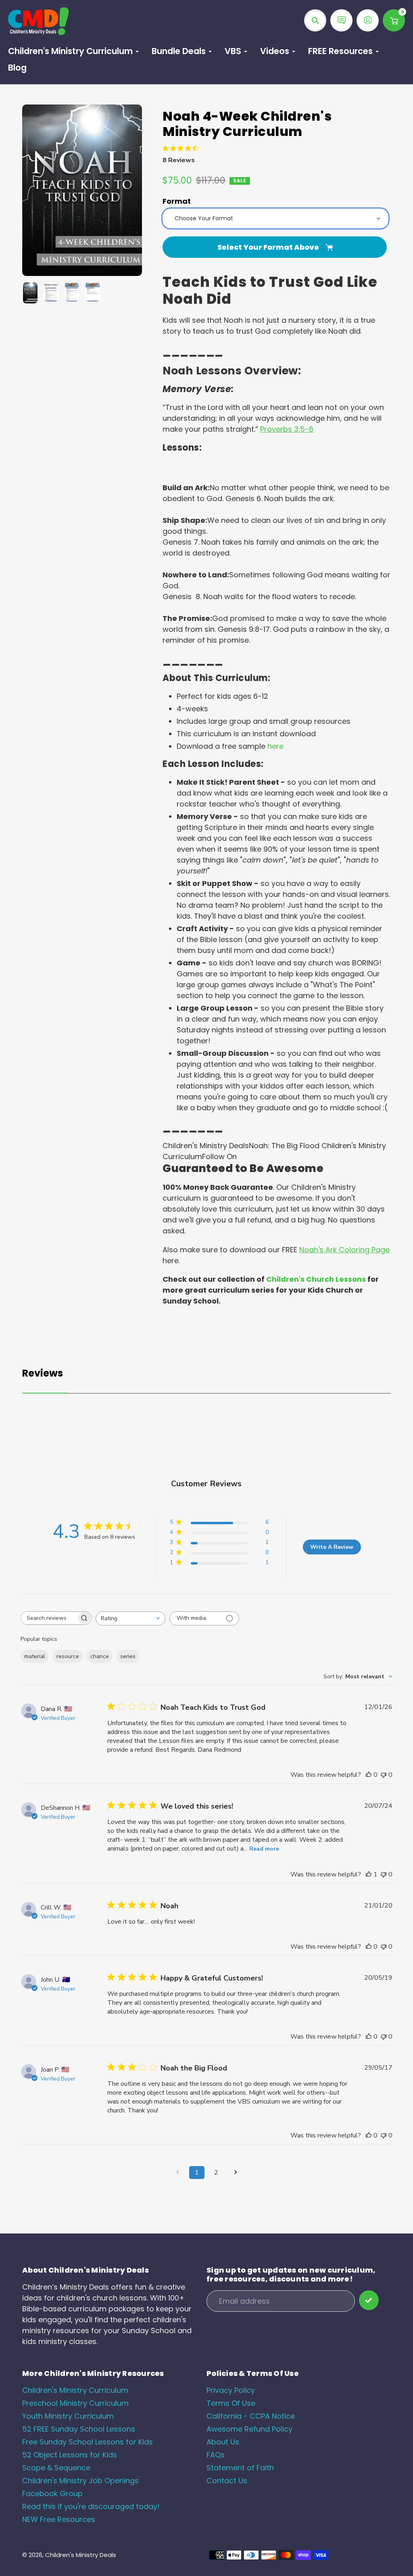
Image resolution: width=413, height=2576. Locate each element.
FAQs (216, 2455)
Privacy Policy (231, 2390)
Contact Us (227, 2481)
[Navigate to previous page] (177, 2173)
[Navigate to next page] (236, 2173)
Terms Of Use (231, 2403)
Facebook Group (52, 2493)
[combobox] (130, 1618)
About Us (223, 2442)
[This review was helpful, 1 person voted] (369, 1874)
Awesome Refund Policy (249, 2429)
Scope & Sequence (56, 2468)
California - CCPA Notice (251, 2416)
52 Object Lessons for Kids (70, 2455)
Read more (264, 1849)
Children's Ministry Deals (81, 2555)
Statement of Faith (240, 2468)
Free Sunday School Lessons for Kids (88, 2442)
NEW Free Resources (59, 2519)
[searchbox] (49, 1618)
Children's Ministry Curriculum (75, 2390)
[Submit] (369, 2300)
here (275, 746)
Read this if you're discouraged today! (91, 2506)
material (35, 1656)
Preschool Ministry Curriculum (75, 2403)
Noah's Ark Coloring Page (344, 1250)
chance (100, 1656)
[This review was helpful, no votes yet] (369, 1775)
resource (68, 1656)
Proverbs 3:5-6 (287, 429)
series (128, 1656)
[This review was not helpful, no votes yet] (384, 1775)
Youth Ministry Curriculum (68, 2416)
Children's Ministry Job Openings (80, 2481)
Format (177, 201)
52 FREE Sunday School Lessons (79, 2429)
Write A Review (332, 1547)
